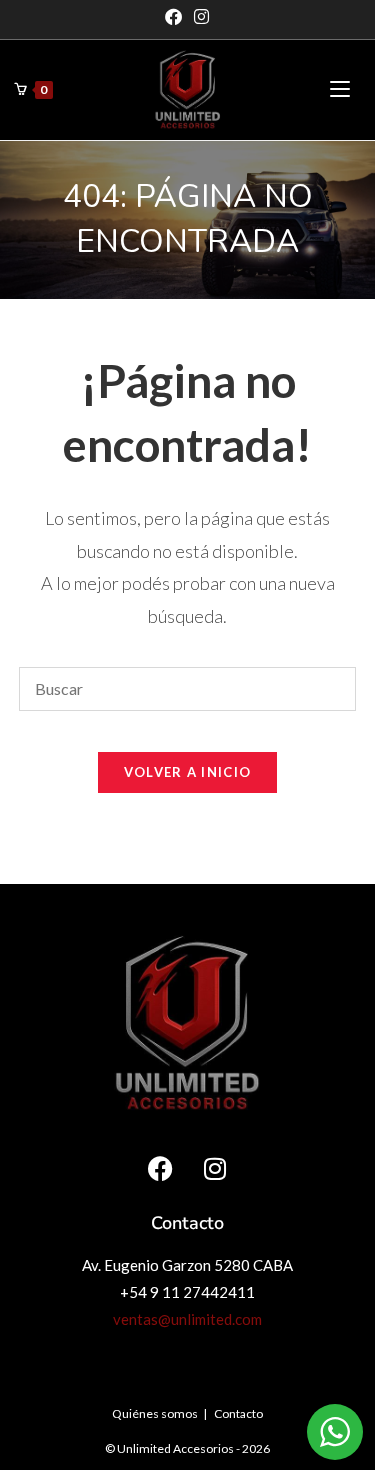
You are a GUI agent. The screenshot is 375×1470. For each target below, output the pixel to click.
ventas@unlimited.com (187, 1319)
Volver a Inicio (188, 772)
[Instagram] (201, 17)
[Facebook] (176, 17)
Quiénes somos (155, 1413)
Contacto (238, 1413)
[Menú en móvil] (340, 89)
